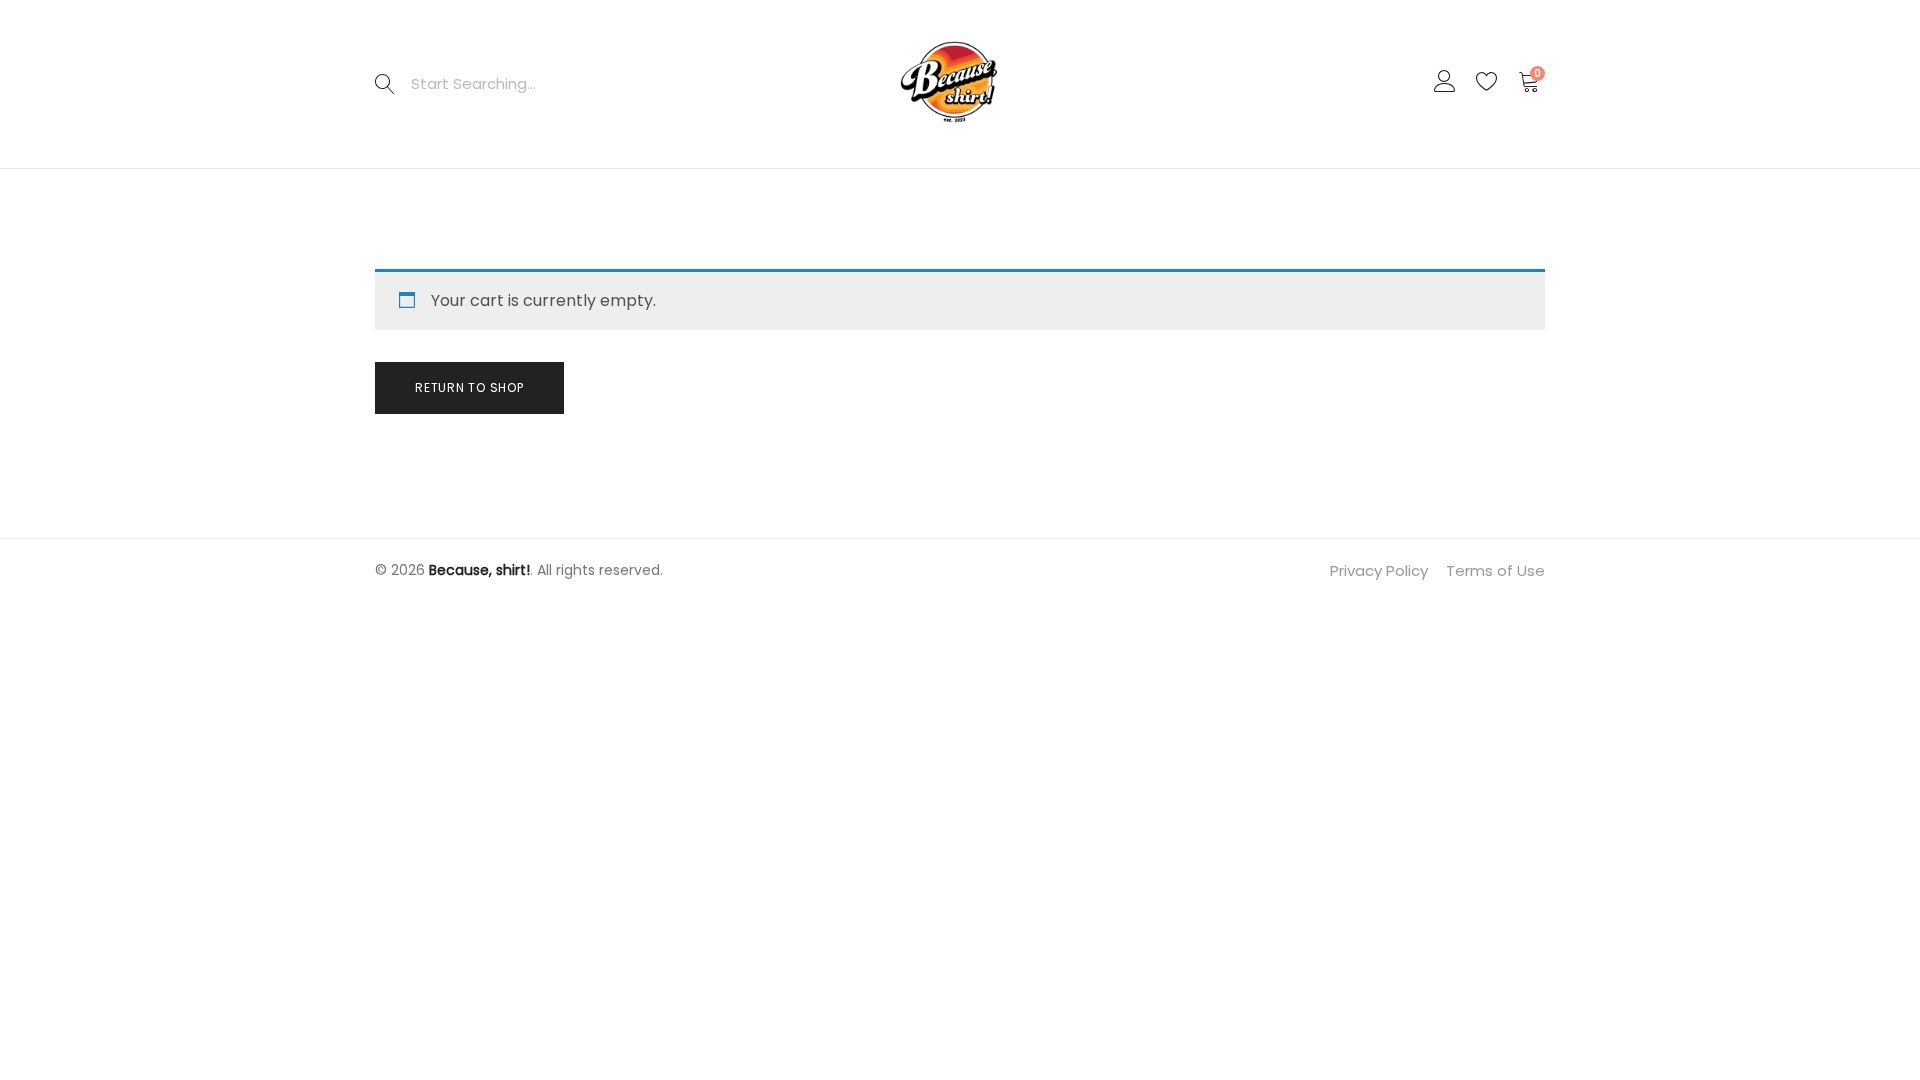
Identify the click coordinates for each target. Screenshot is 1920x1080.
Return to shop (469, 387)
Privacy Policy (1379, 570)
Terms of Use (1495, 570)
